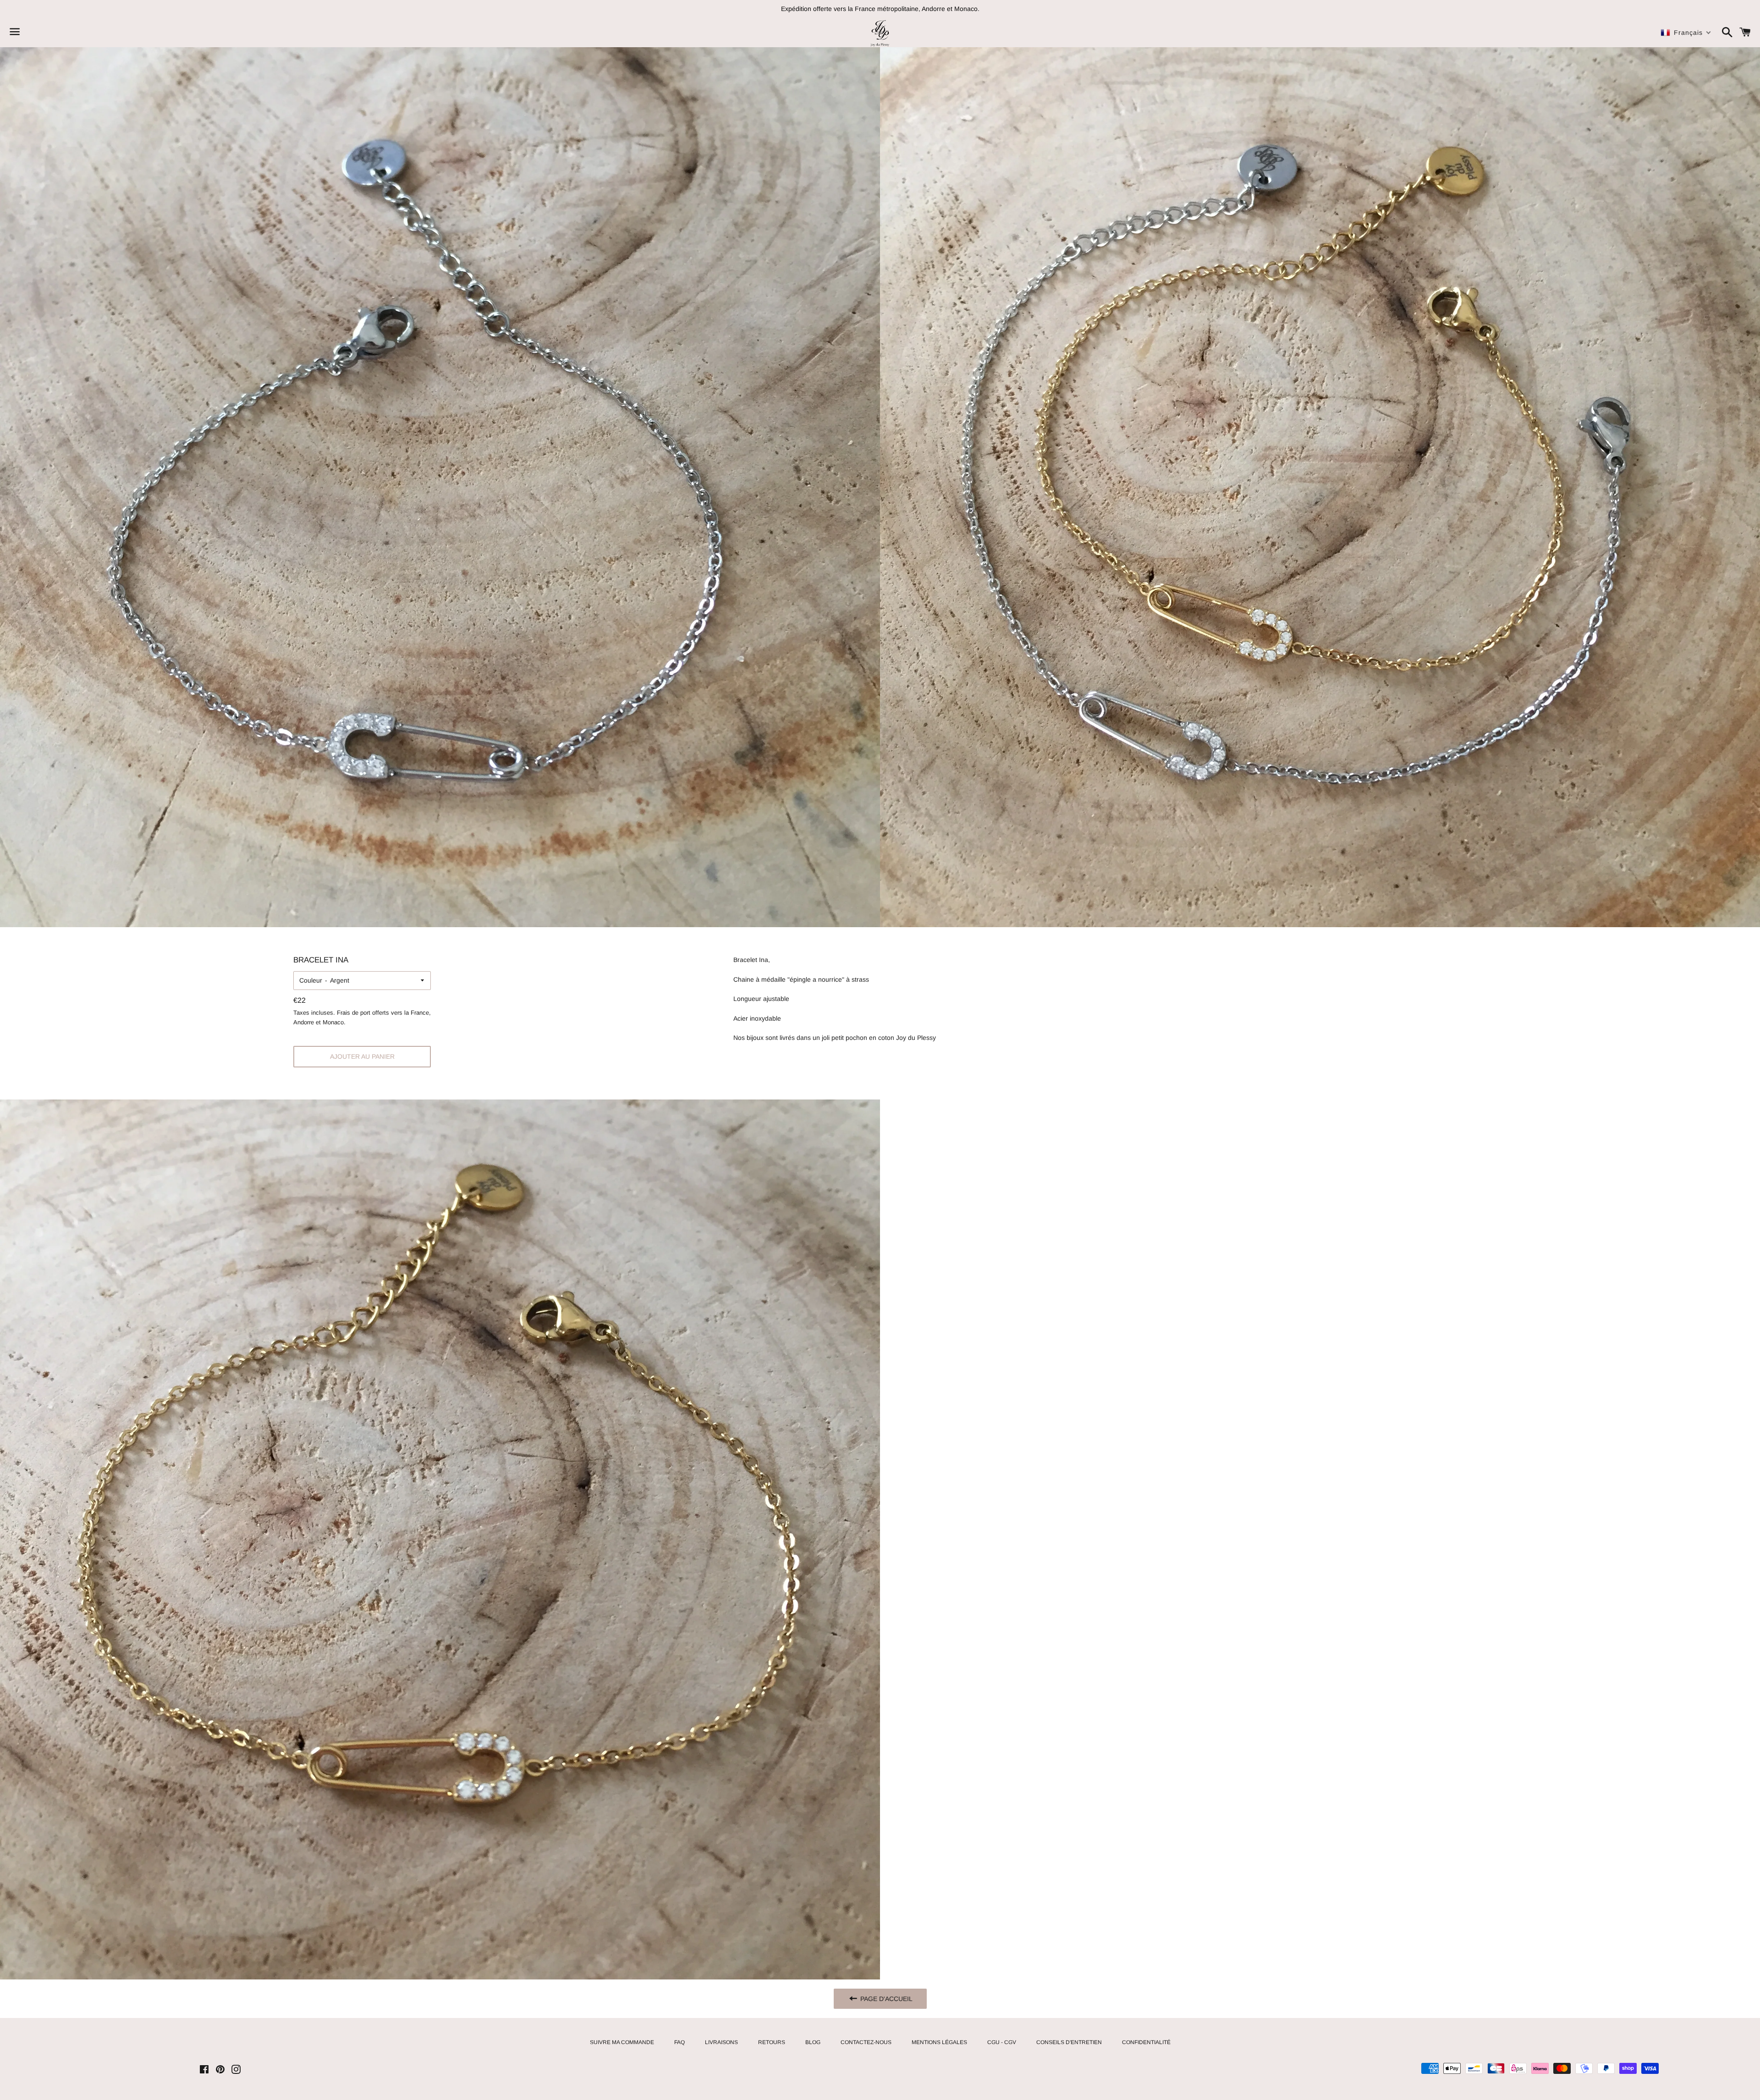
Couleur (311, 980)
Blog (813, 2042)
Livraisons (721, 2042)
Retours (772, 2042)
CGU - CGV (1002, 2042)
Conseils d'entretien (1069, 2042)
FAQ (679, 2042)
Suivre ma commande (622, 2042)
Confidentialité (1146, 2042)
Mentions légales (939, 2042)
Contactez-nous (866, 2042)
